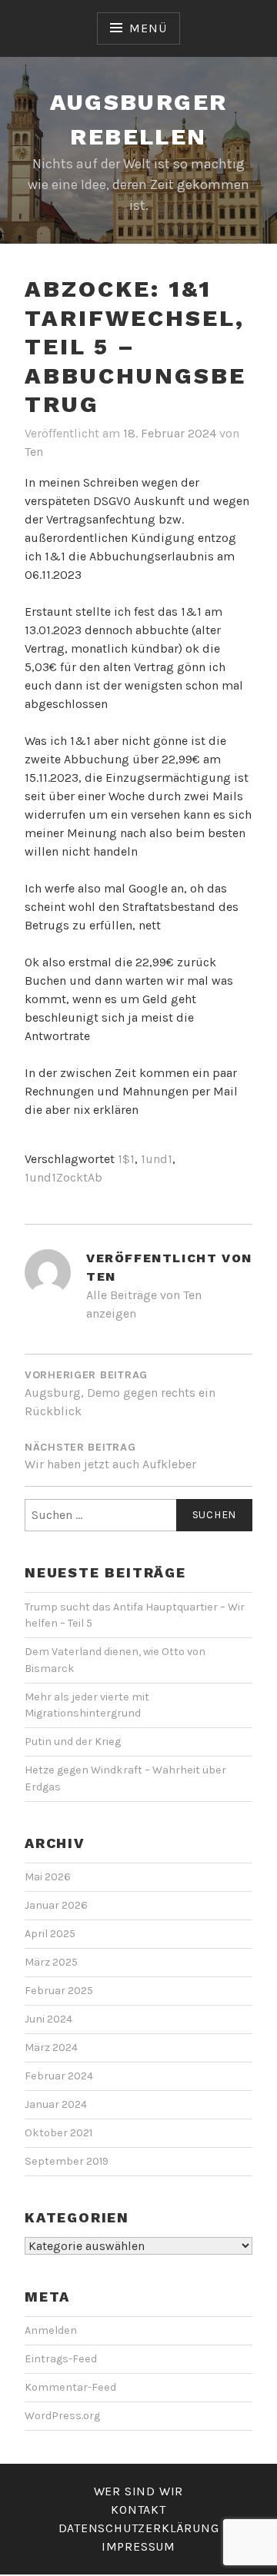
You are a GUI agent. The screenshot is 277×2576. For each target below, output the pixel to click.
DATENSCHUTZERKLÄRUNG (139, 2528)
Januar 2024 (56, 2104)
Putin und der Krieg (73, 1742)
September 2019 (67, 2161)
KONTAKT (138, 2510)
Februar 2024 (59, 2076)
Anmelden (51, 2330)
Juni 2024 (48, 2019)
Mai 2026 (48, 1877)
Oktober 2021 (58, 2133)
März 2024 (51, 2048)
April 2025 (50, 1934)
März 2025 (51, 1962)
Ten (34, 452)
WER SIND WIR (139, 2491)
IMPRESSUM (138, 2546)
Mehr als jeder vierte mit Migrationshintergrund (87, 1705)
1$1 (126, 1159)
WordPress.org (62, 2416)
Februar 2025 (59, 1991)
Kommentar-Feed (70, 2387)
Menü (148, 28)
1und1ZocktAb (63, 1177)
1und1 (157, 1159)
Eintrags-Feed (61, 2359)
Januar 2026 (56, 1905)
